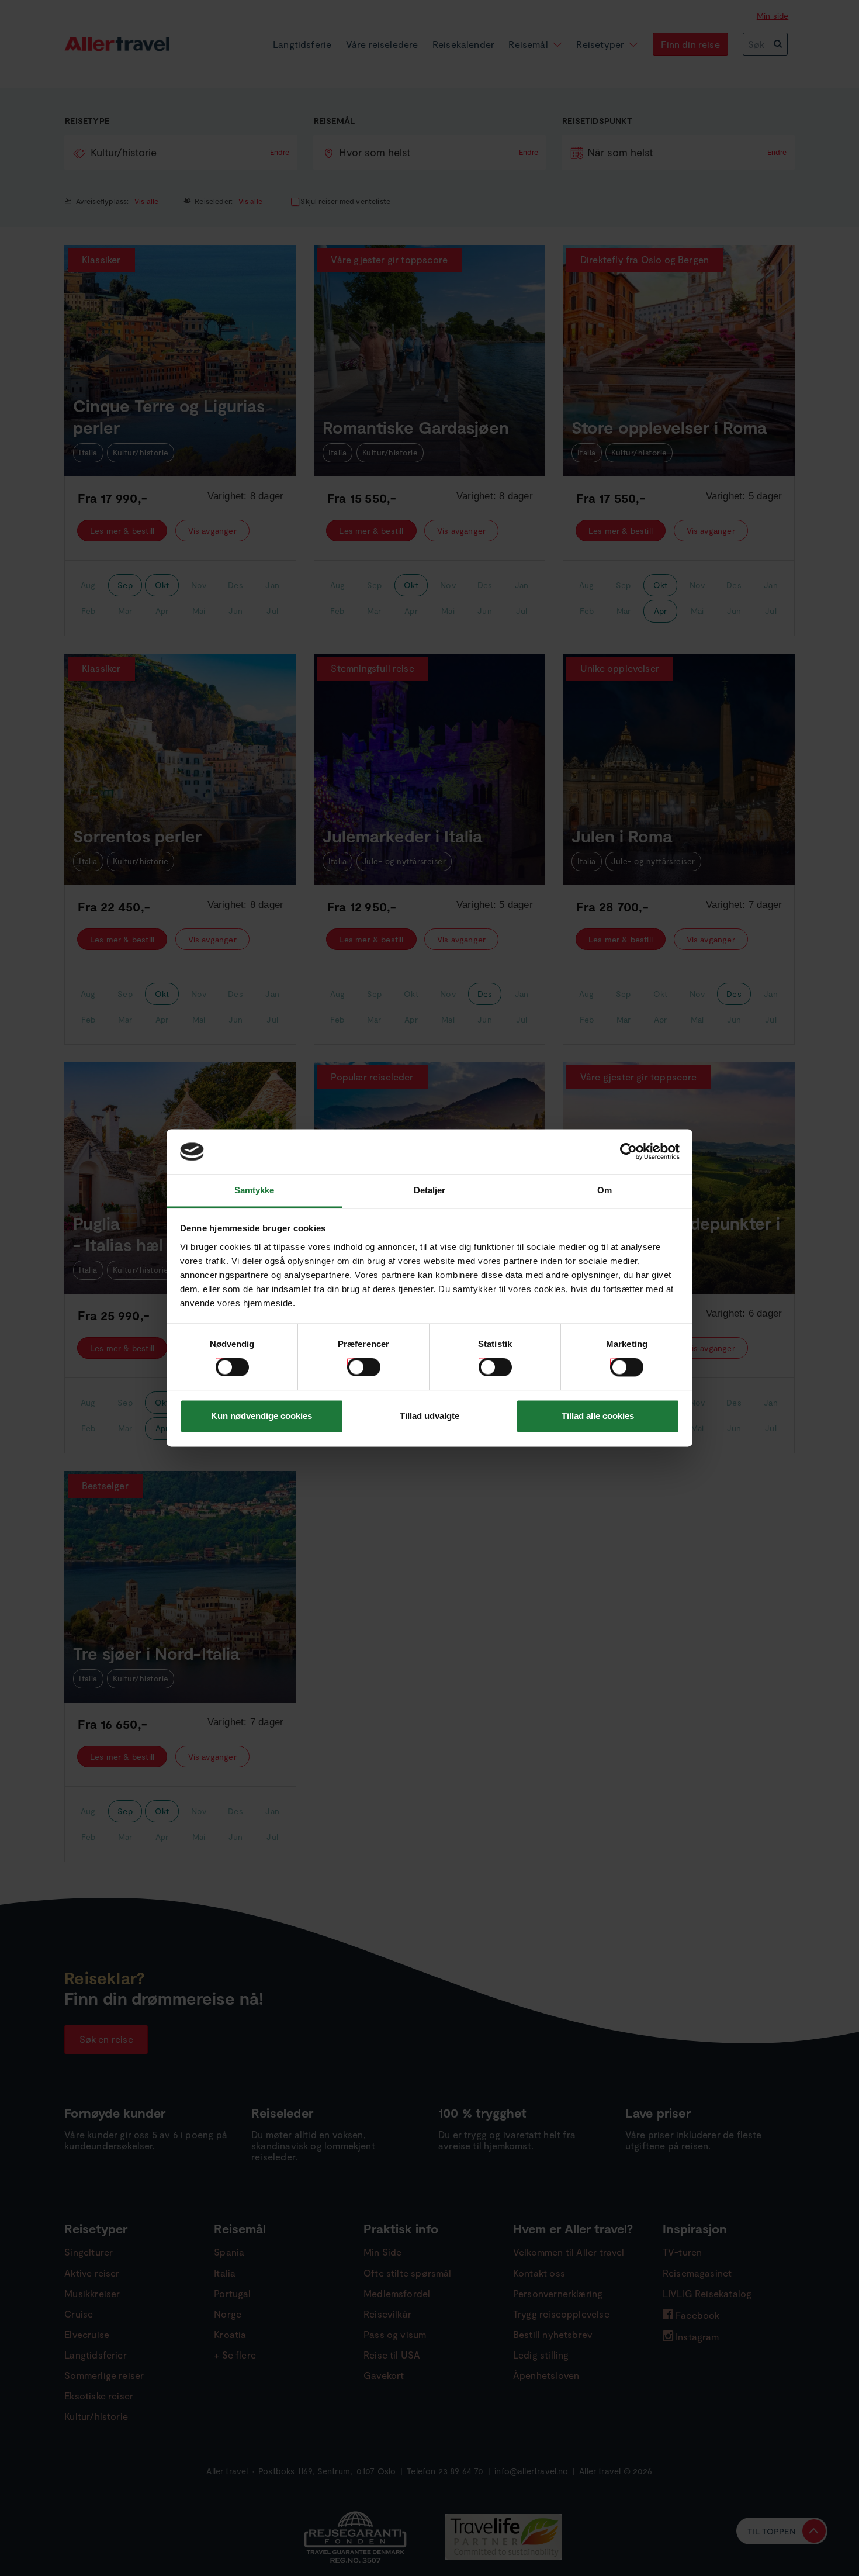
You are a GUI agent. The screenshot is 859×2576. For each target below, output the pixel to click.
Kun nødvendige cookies (261, 1416)
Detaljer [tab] (430, 1190)
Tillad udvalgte (430, 1416)
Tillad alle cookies (598, 1416)
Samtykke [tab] (254, 1190)
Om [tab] (605, 1190)
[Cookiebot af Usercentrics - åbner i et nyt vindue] (628, 1152)
